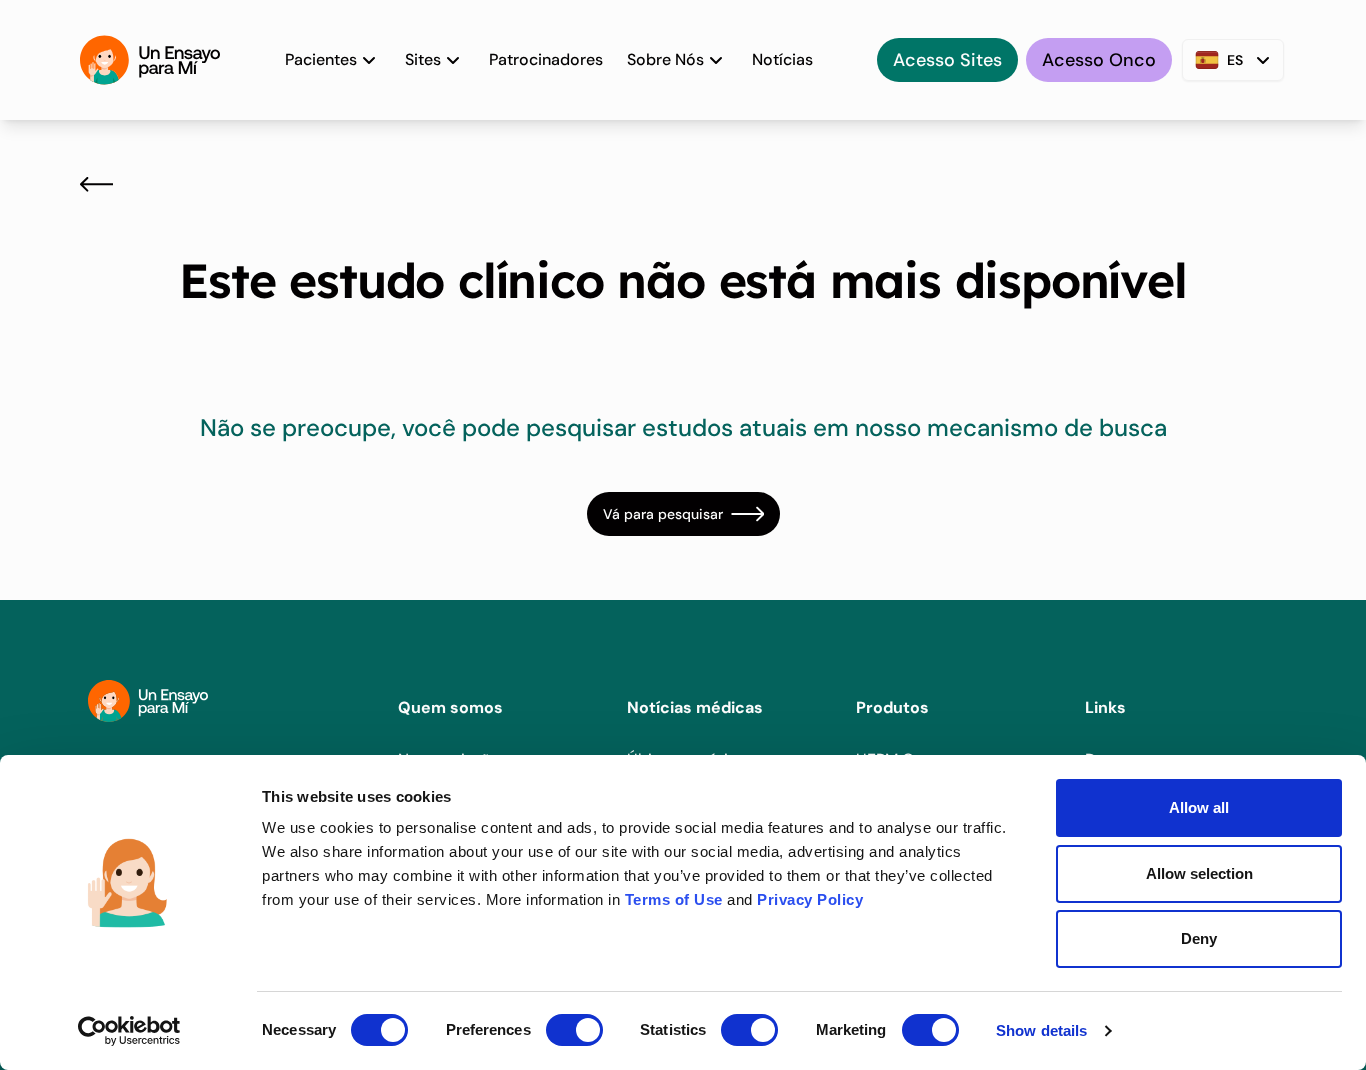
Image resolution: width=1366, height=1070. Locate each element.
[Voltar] (96, 184)
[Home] (150, 60)
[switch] (574, 1030)
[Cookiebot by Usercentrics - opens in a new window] (129, 1031)
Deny (1199, 938)
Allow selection (1199, 873)
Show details (1041, 1030)
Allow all (1199, 807)
